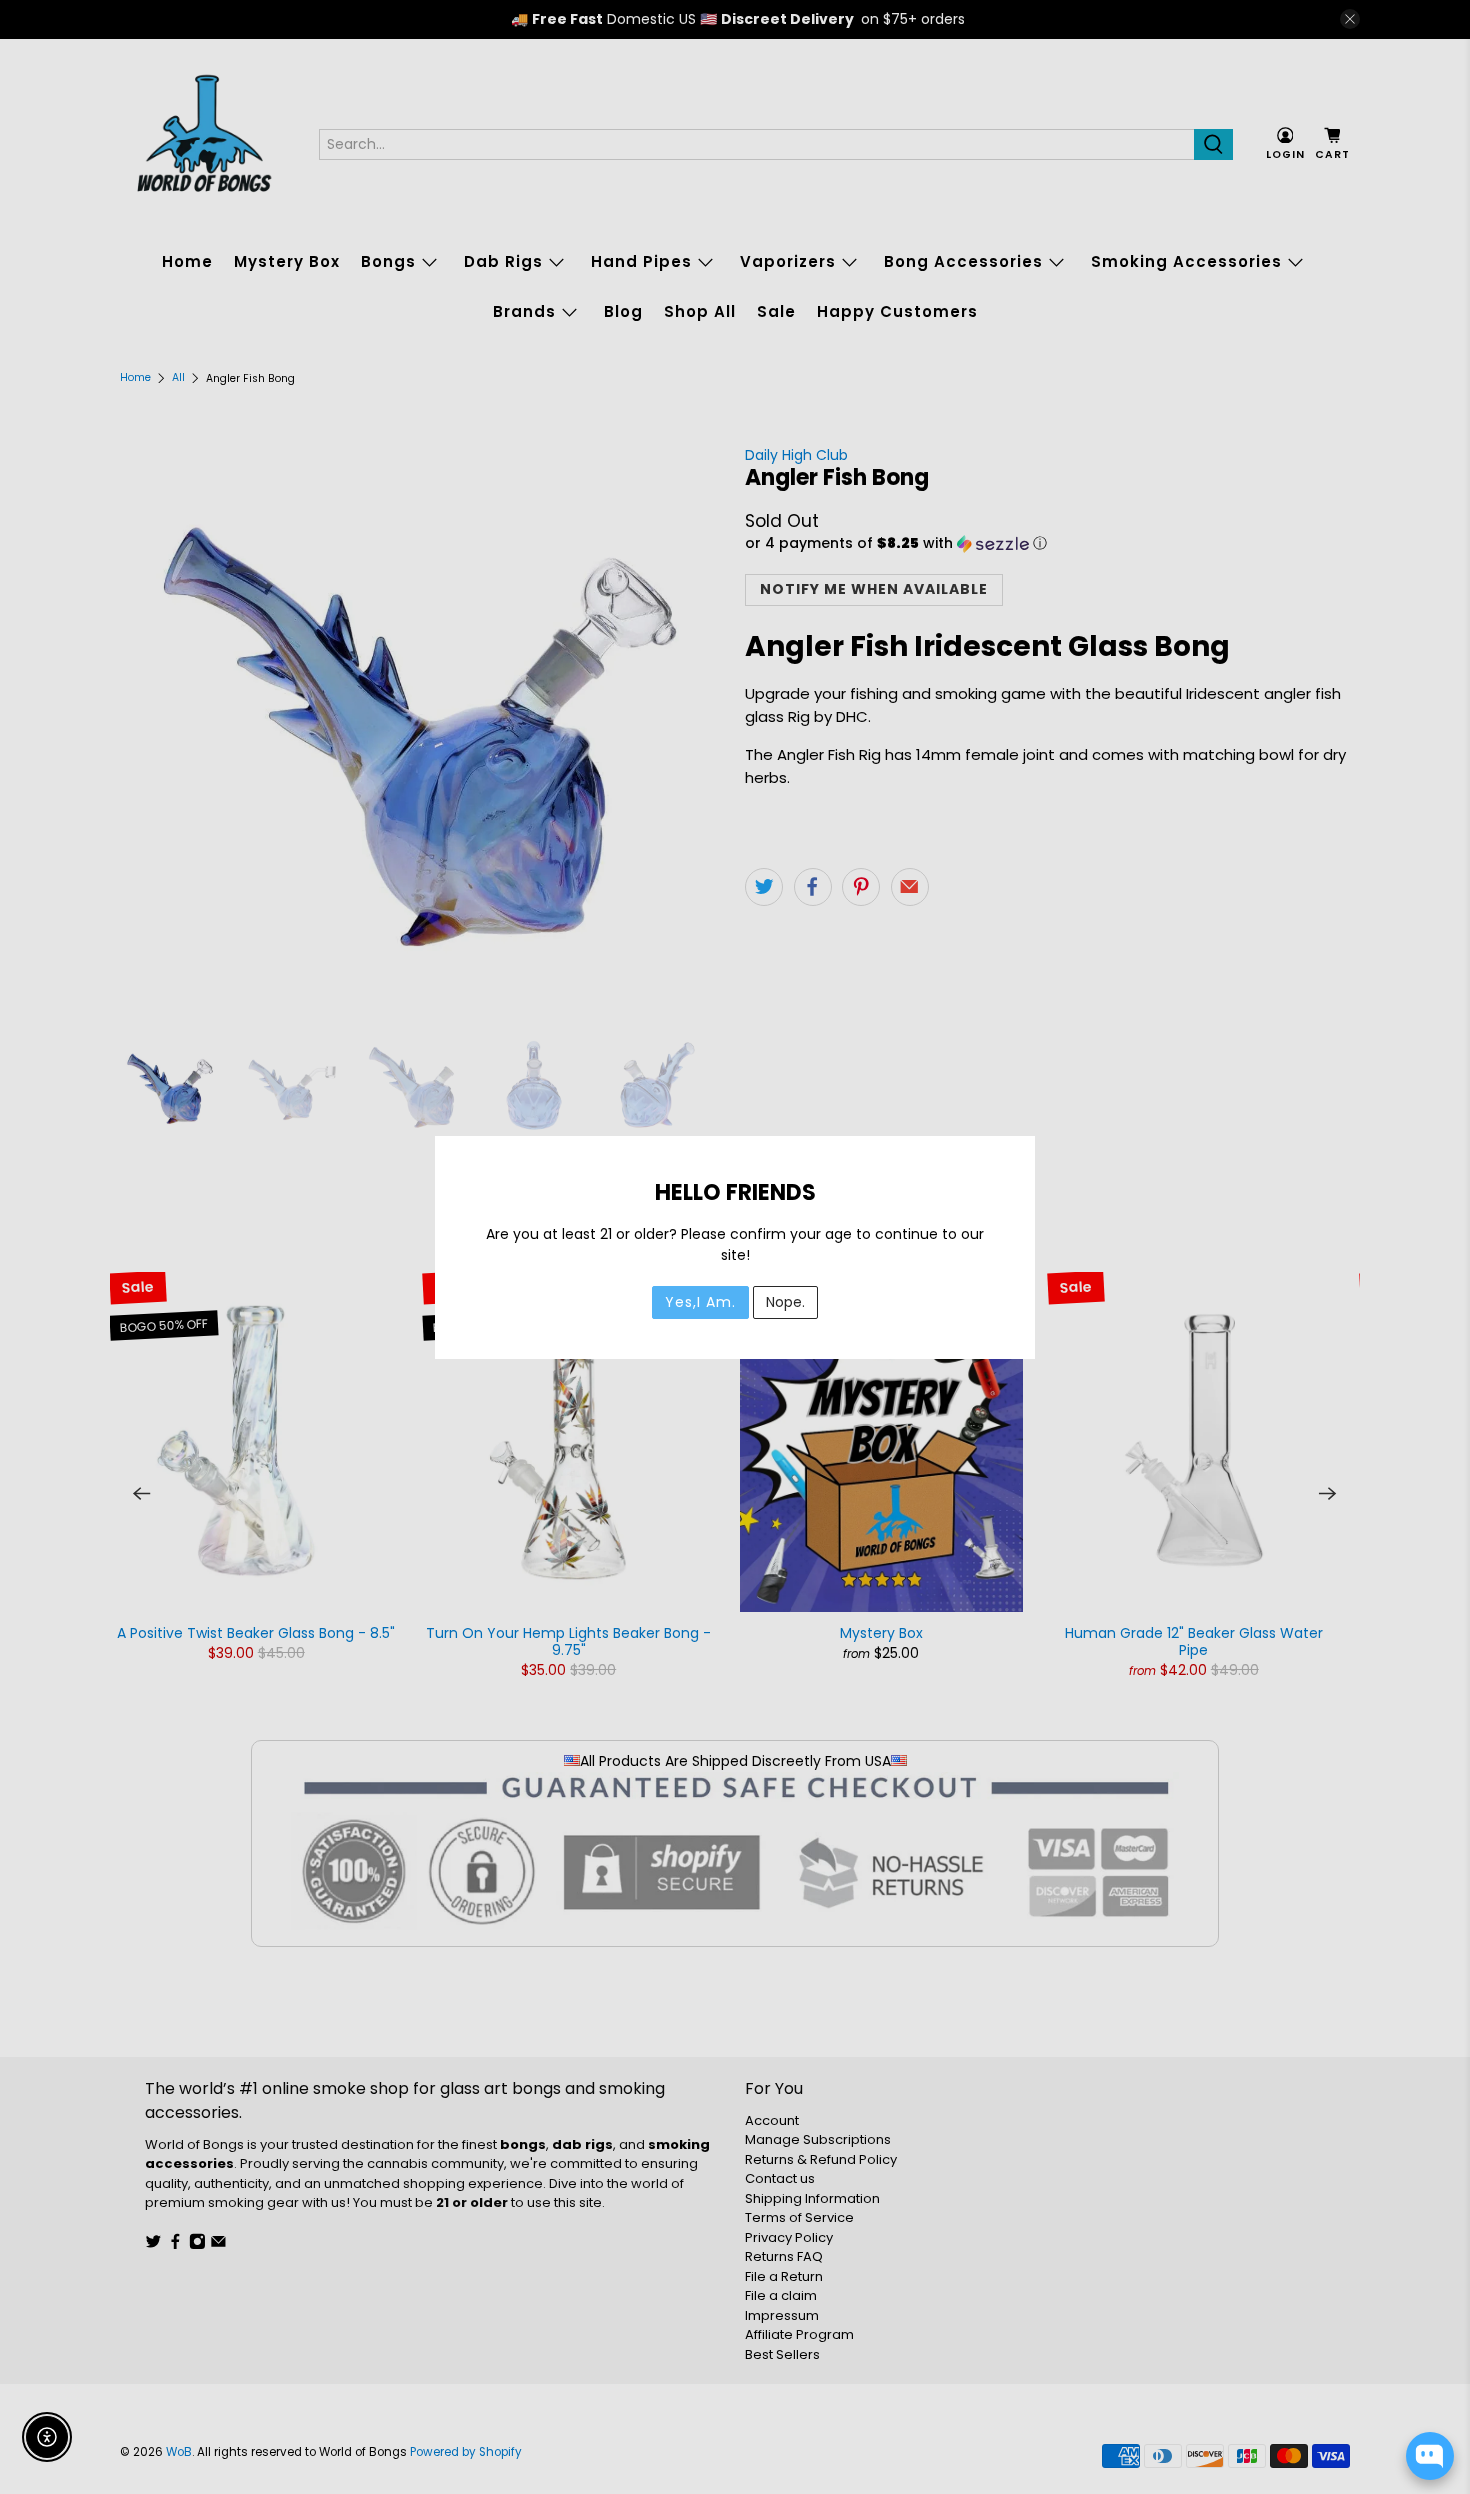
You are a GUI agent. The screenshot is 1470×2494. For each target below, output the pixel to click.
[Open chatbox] (1430, 2456)
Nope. (785, 1302)
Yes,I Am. (700, 1302)
